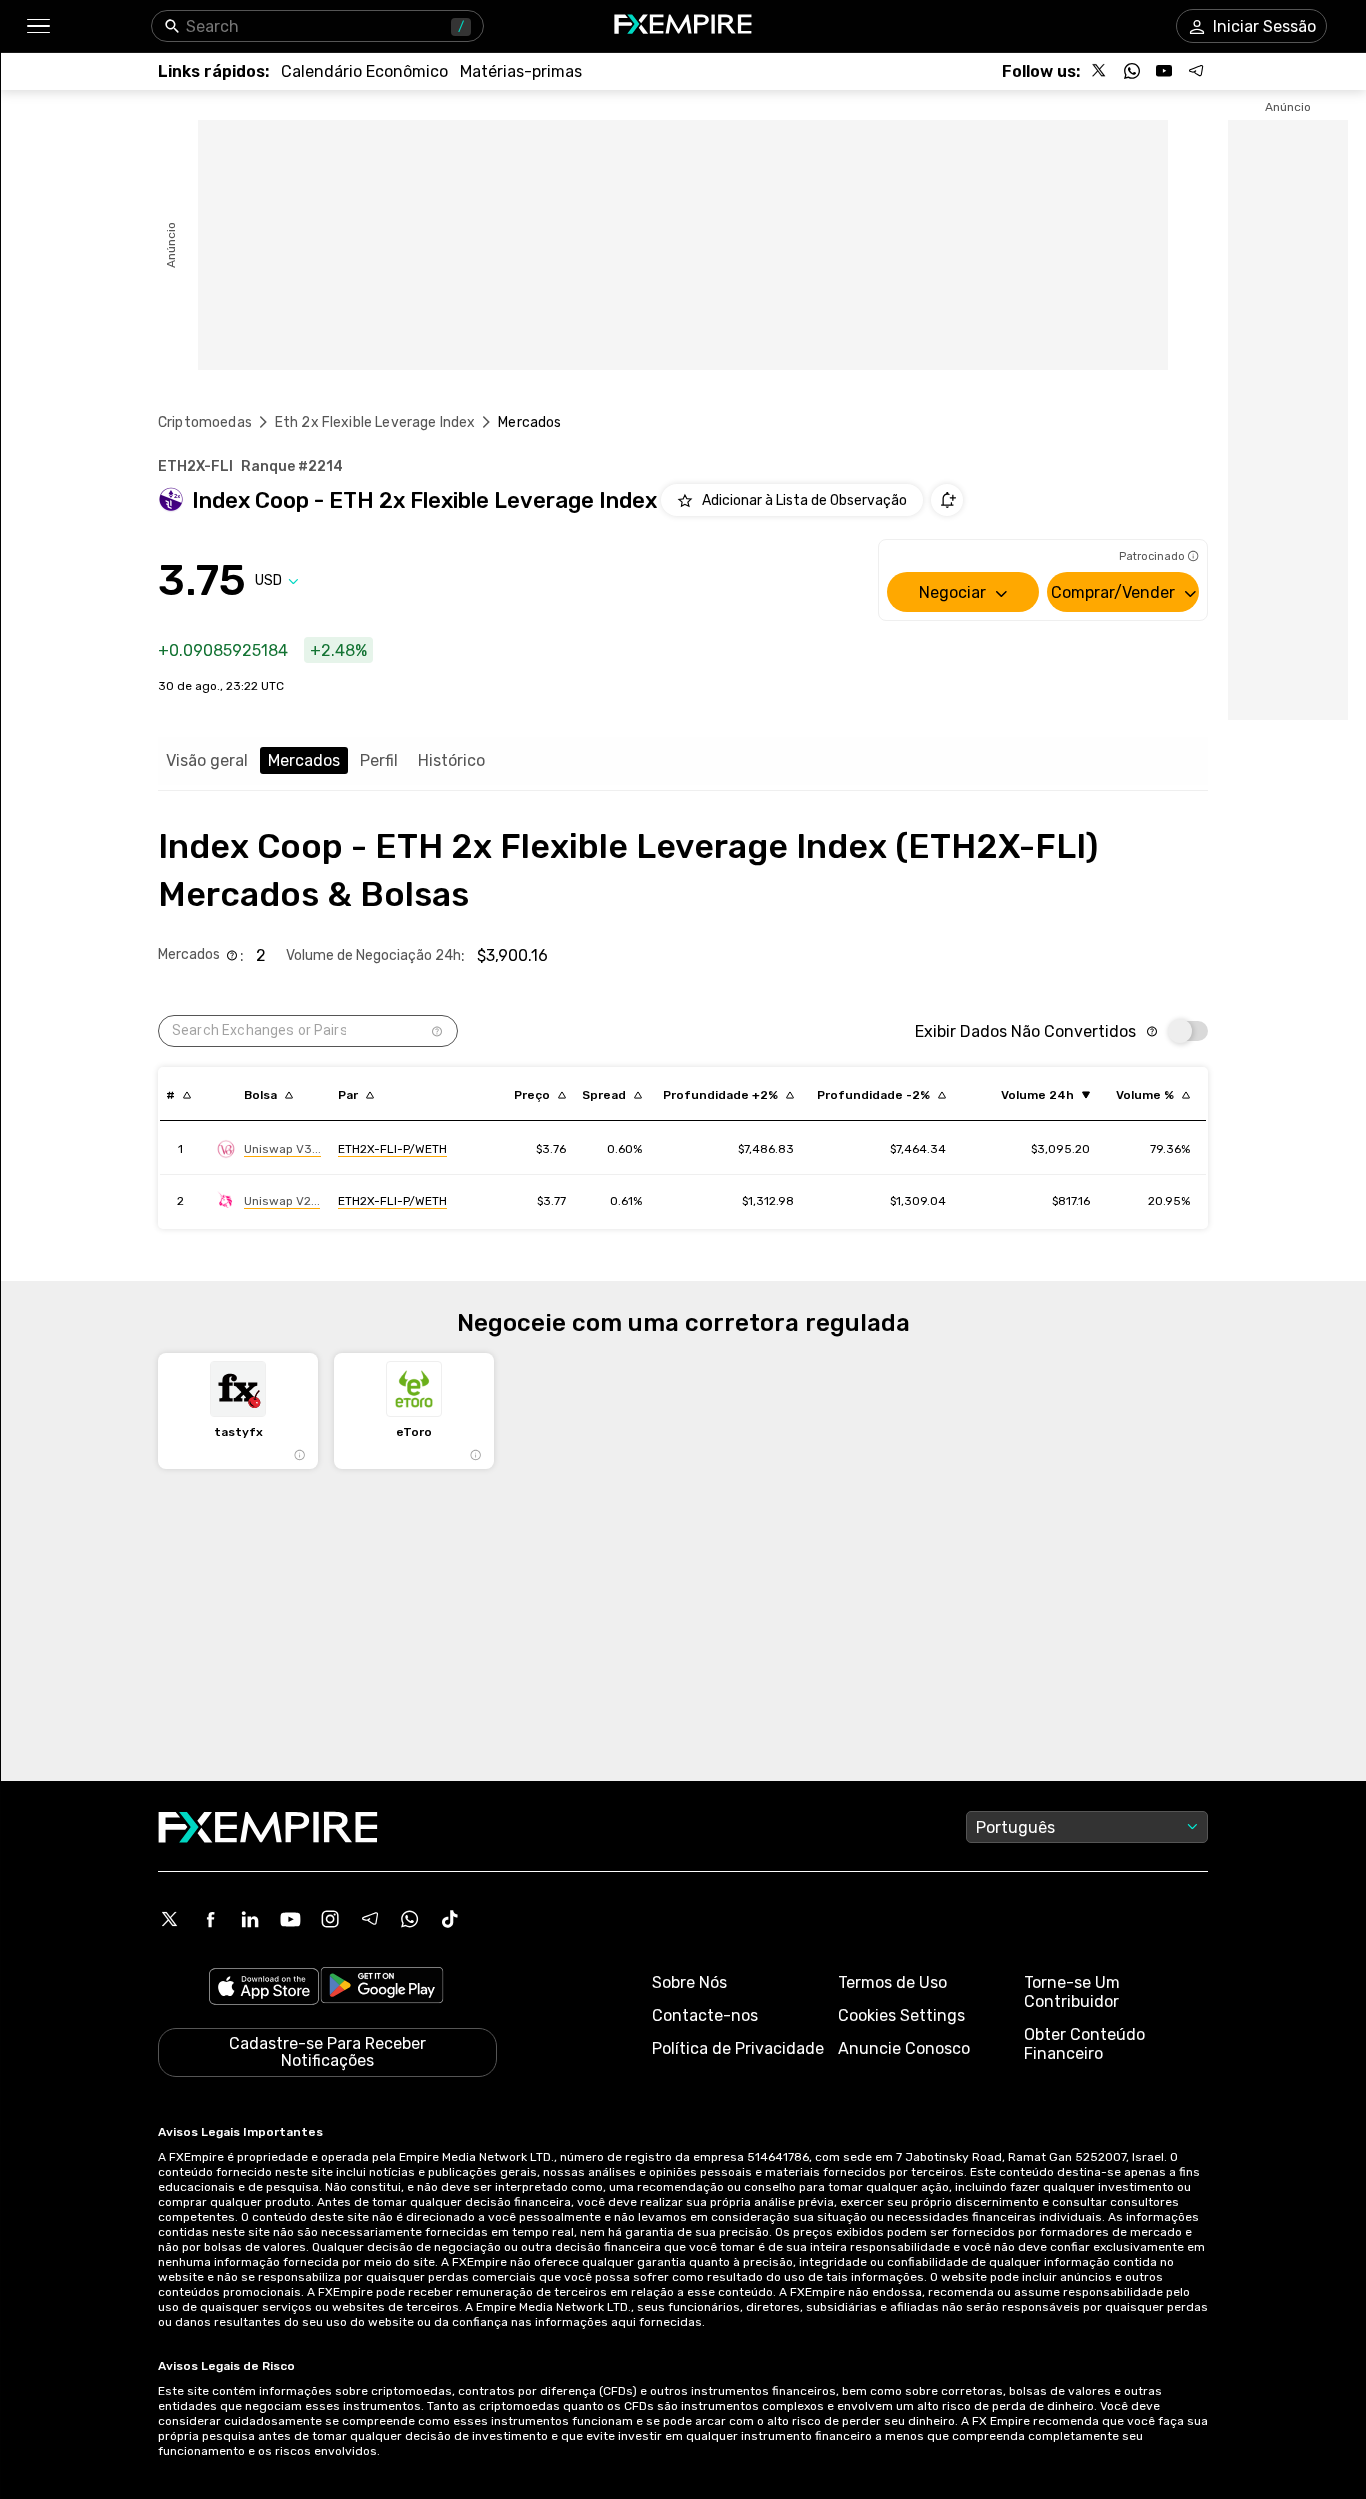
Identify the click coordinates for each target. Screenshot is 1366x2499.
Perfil (379, 760)
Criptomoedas (205, 422)
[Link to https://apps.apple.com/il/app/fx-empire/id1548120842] (264, 1988)
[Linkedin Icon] (250, 1919)
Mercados (304, 760)
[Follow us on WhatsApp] (1132, 71)
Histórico (451, 760)
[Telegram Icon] (370, 1919)
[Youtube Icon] (290, 1919)
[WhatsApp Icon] (410, 1919)
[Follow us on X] (1100, 71)
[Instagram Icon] (330, 1919)
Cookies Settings (901, 2015)
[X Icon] (170, 1919)
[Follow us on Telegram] (1196, 71)
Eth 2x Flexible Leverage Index (375, 422)
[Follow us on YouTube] (1164, 71)
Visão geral (207, 760)
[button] (37, 26)
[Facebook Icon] (210, 1919)
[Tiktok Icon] (450, 1919)
